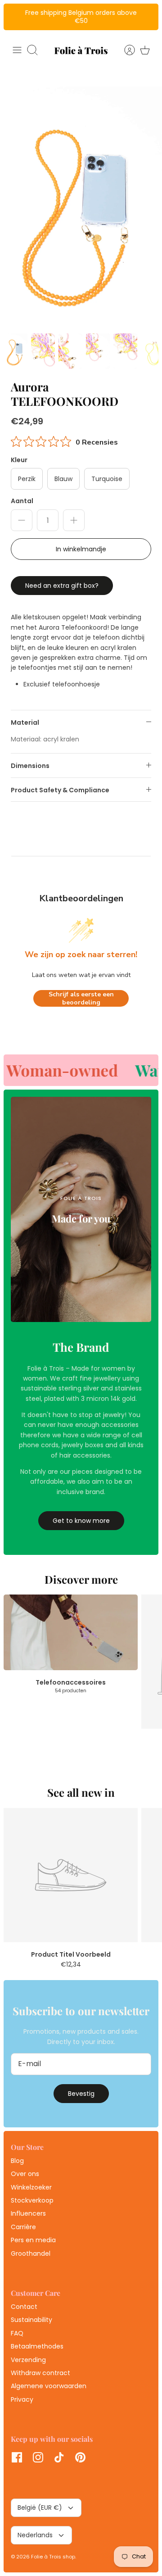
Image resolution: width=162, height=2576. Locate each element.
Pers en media (33, 2240)
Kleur (19, 460)
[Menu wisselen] (17, 50)
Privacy (22, 2399)
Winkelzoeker (31, 2187)
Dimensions (30, 766)
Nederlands (35, 2535)
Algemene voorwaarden (49, 2386)
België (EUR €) (40, 2508)
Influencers (28, 2213)
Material (25, 722)
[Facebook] (17, 2457)
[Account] (125, 50)
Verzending (28, 2360)
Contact (24, 2307)
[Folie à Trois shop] (81, 50)
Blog (17, 2161)
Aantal (22, 501)
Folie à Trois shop (53, 2557)
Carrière (23, 2227)
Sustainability (31, 2320)
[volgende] (147, 17)
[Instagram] (38, 2457)
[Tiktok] (59, 2457)
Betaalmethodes (37, 2346)
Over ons (25, 2174)
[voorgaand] (15, 17)
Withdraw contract (40, 2373)
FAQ (17, 2333)
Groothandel (31, 2253)
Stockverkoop (32, 2200)
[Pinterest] (80, 2457)
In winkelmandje (81, 549)
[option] (81, 208)
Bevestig (81, 2094)
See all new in (81, 1792)
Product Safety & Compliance (60, 790)
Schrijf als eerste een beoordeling (81, 998)
